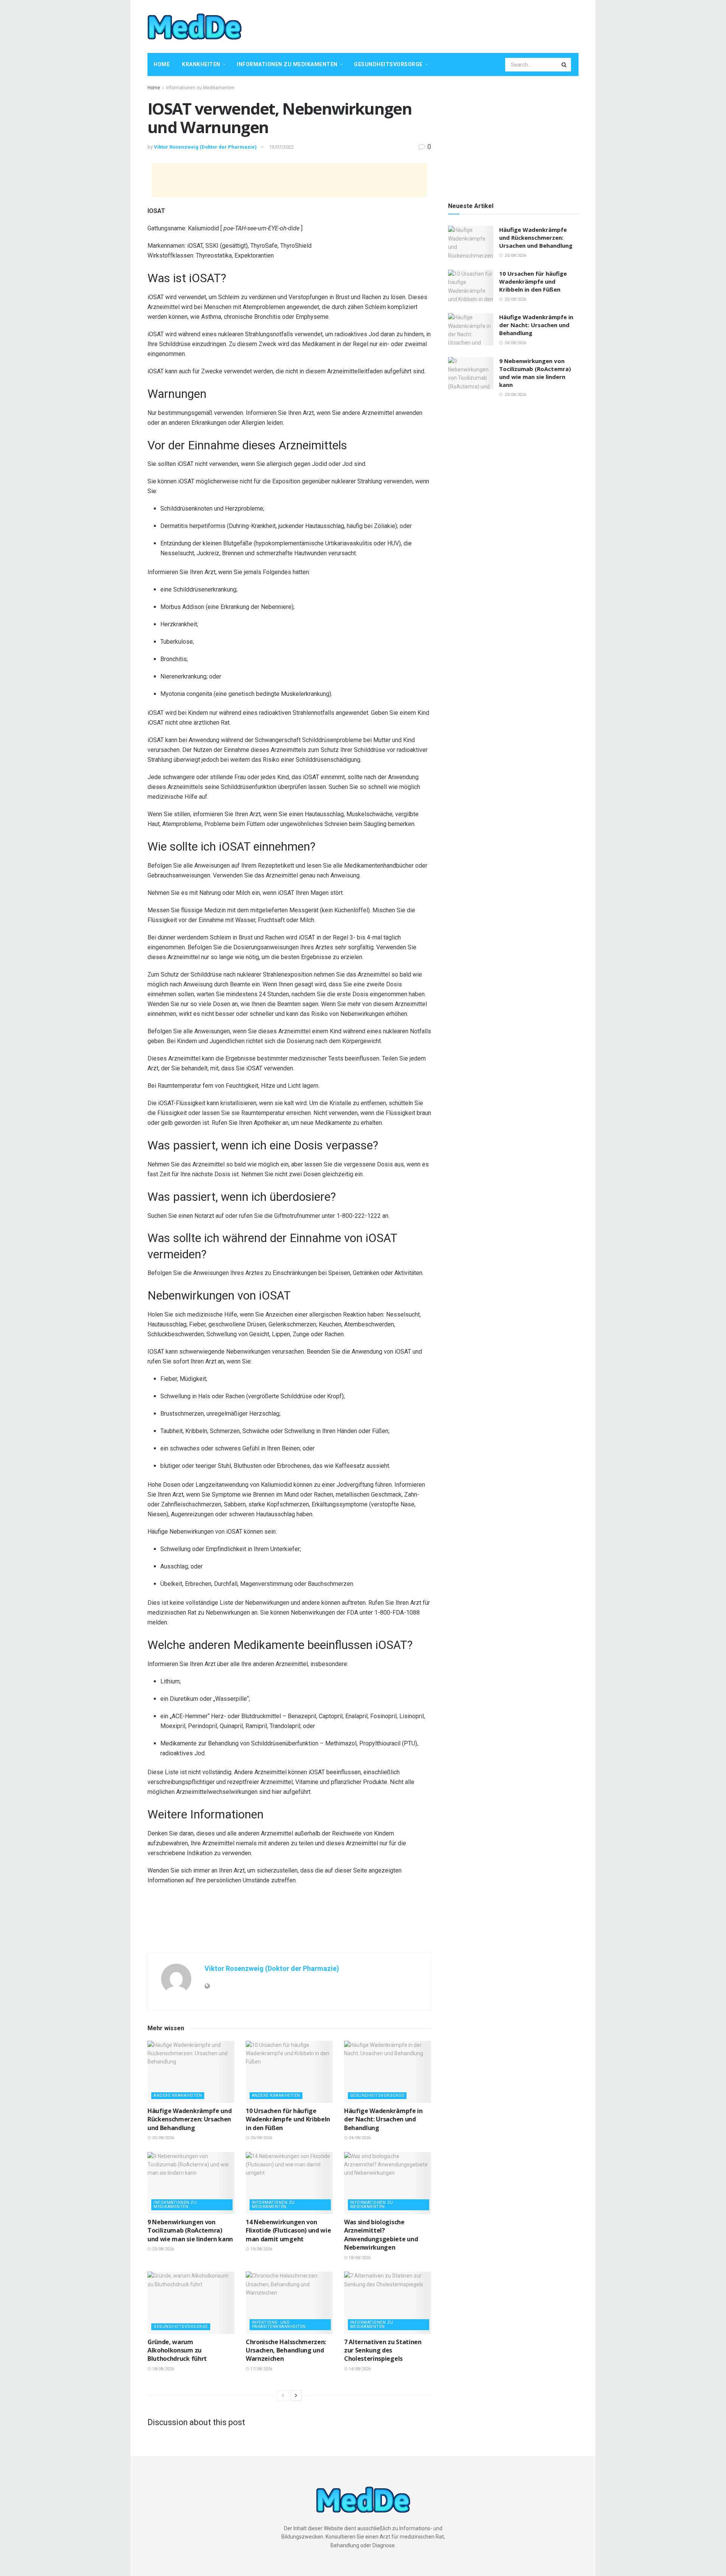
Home (162, 64)
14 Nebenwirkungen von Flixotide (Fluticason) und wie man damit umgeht (288, 2231)
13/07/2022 (281, 147)
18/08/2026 (359, 2258)
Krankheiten (201, 64)
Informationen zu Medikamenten (287, 64)
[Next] (296, 2396)
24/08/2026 (359, 2138)
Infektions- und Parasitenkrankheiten (279, 2324)
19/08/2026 (261, 2249)
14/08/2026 (359, 2369)
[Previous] (283, 2396)
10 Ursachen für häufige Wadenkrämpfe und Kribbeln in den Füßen (288, 2119)
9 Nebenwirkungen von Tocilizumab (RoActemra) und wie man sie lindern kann (190, 2231)
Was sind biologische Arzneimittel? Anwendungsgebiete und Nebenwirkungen (381, 2235)
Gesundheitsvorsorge (388, 64)
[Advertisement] (441, 25)
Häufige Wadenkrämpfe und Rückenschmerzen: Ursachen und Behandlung (189, 2119)
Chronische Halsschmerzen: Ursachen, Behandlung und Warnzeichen (286, 2350)
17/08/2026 (261, 2369)
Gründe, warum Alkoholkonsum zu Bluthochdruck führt (177, 2350)
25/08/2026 (162, 2138)
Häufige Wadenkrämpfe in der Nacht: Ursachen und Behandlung (383, 2119)
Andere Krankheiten (178, 2095)
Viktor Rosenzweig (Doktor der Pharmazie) (205, 147)
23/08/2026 (162, 2249)
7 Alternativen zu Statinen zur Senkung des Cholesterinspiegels (383, 2350)
